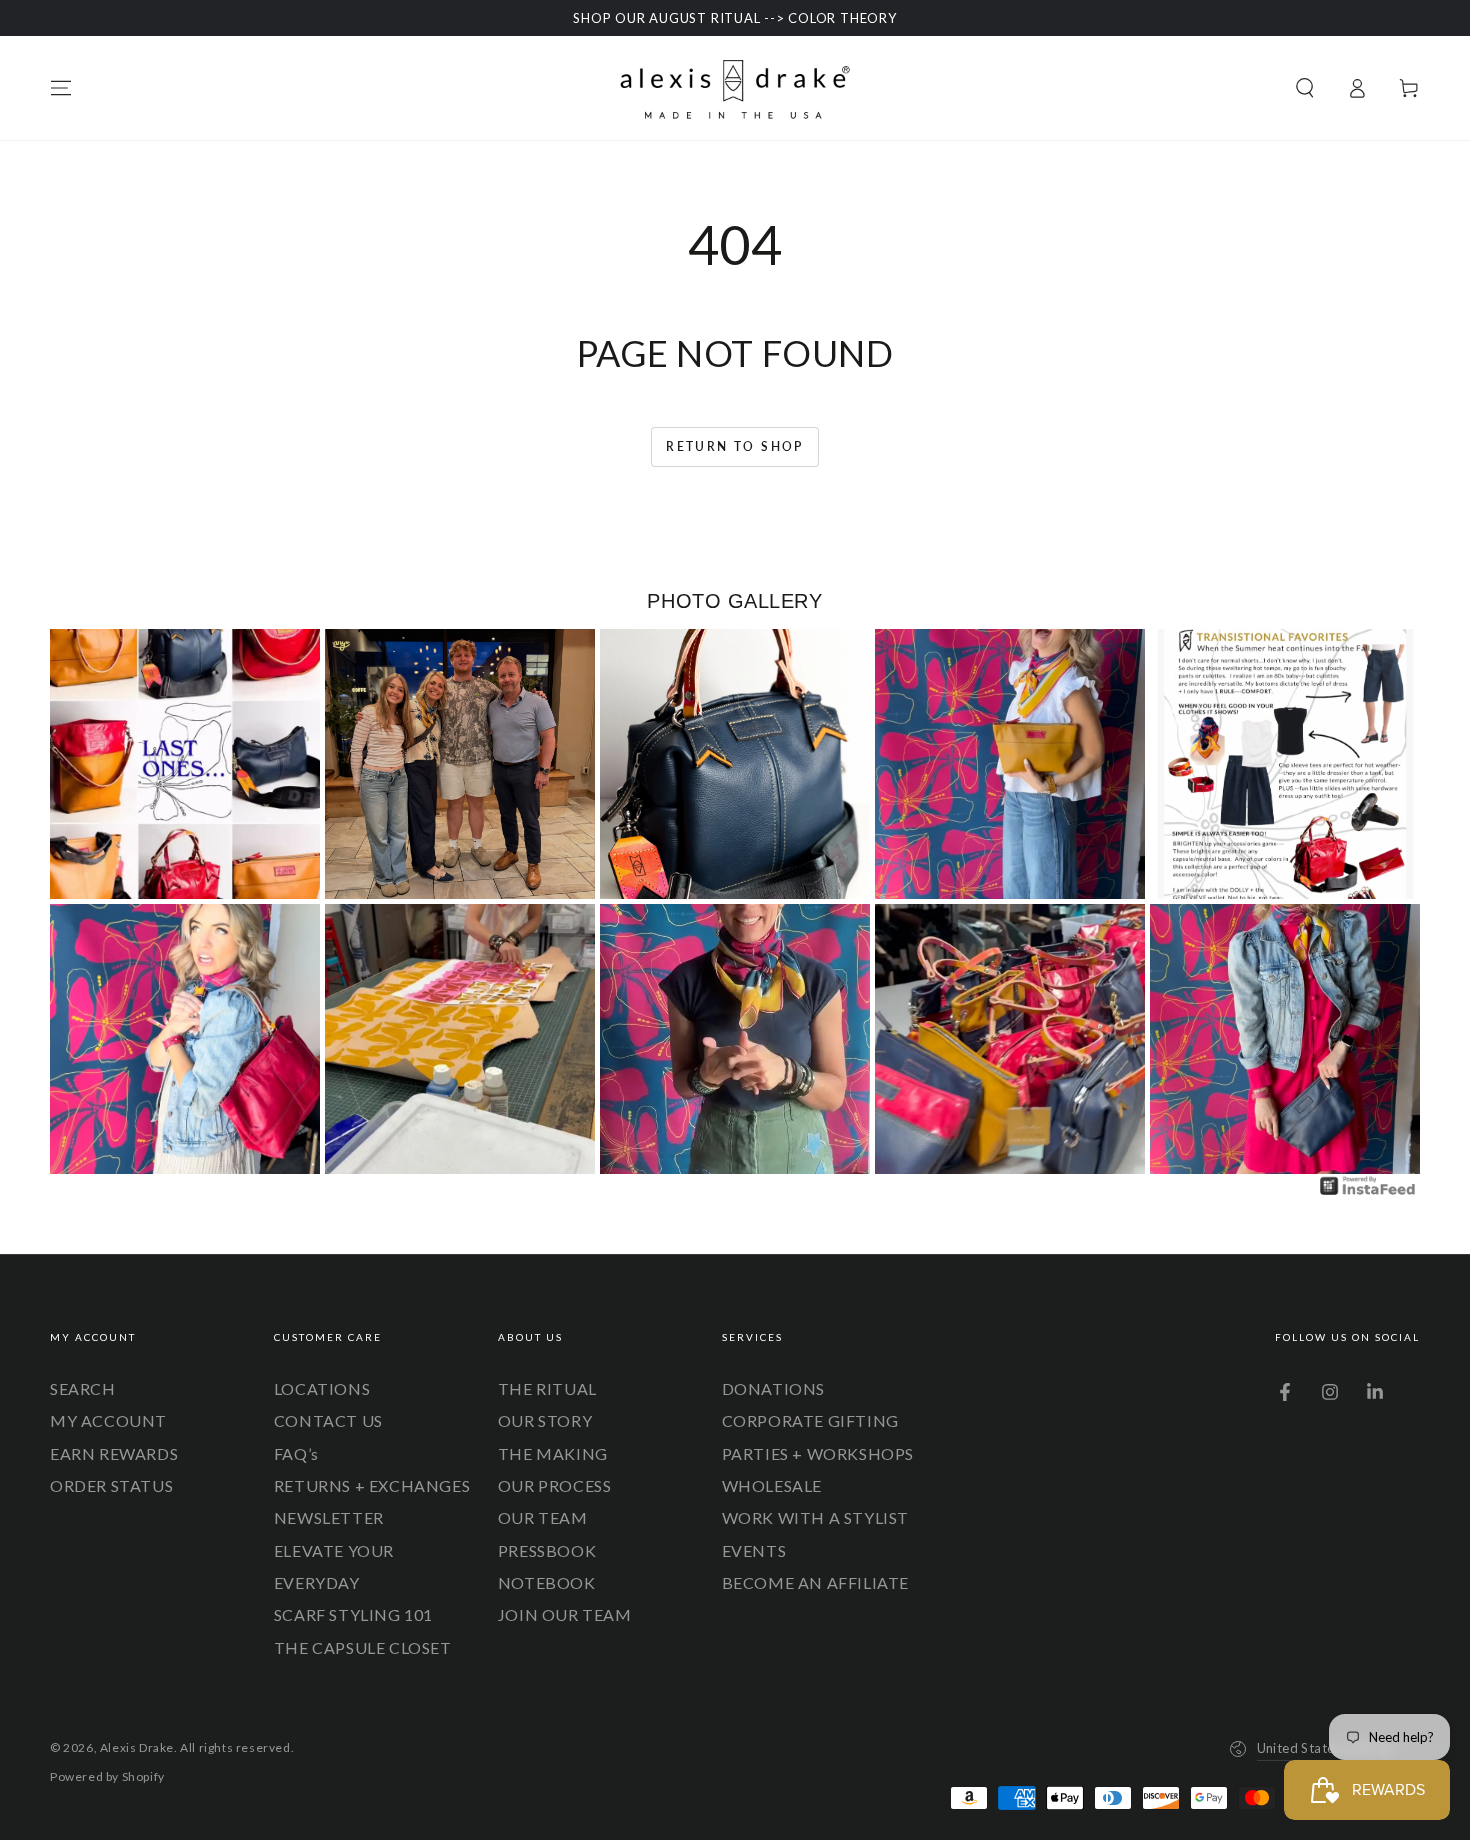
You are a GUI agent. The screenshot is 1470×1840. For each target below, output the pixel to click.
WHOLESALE (772, 1485)
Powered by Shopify (107, 1776)
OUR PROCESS (555, 1485)
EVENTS (754, 1550)
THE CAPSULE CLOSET (363, 1647)
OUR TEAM (543, 1517)
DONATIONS (773, 1388)
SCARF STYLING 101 (353, 1614)
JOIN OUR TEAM (565, 1614)
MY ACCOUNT (108, 1420)
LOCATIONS (322, 1388)
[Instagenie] (1368, 1192)
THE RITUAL (547, 1388)
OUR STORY (545, 1420)
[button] (1305, 88)
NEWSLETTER (329, 1517)
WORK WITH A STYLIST (815, 1517)
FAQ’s (296, 1453)
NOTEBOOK (547, 1582)
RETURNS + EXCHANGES (372, 1485)
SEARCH (83, 1388)
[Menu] (61, 88)
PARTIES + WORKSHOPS (818, 1453)
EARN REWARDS (114, 1453)
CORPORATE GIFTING (810, 1420)
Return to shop (735, 446)
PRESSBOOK (547, 1550)
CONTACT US (328, 1420)
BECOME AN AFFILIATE (815, 1582)
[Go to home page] (735, 88)
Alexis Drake (137, 1747)
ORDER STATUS (111, 1485)
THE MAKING (553, 1453)
